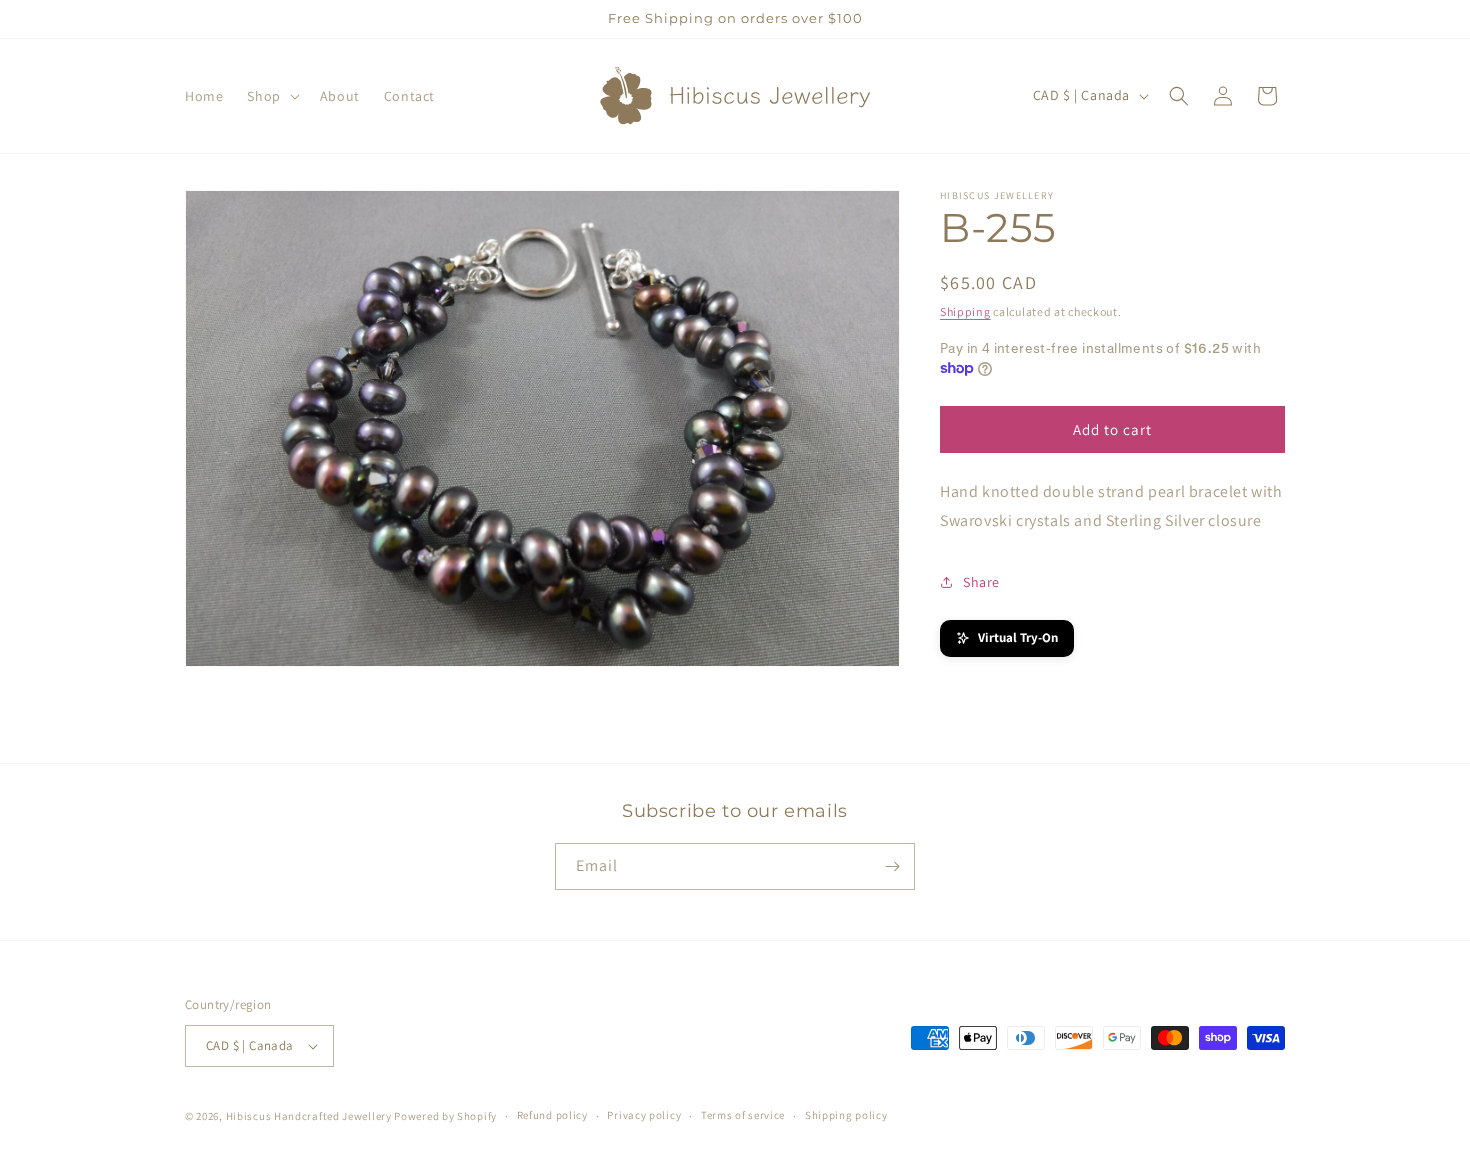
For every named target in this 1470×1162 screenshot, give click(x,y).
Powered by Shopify (445, 1116)
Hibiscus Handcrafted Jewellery (309, 1116)
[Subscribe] (892, 866)
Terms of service (743, 1115)
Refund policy (552, 1115)
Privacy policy (644, 1115)
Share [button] (981, 582)
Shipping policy (846, 1115)
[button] (271, 96)
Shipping (965, 311)
